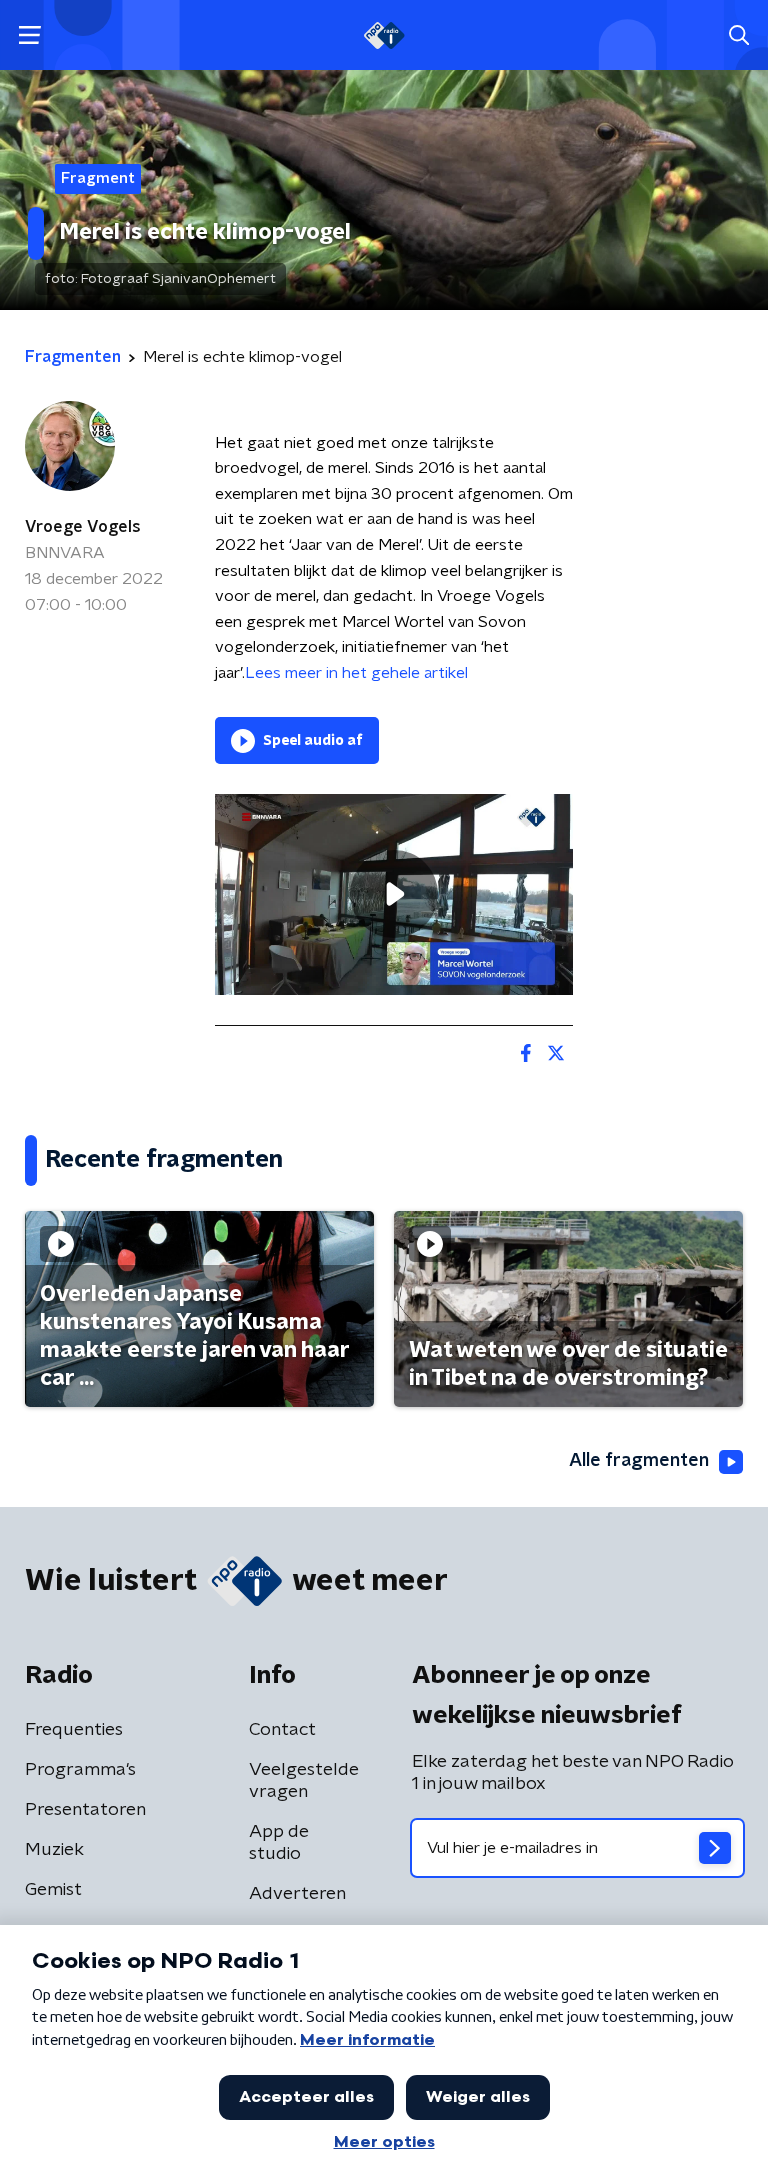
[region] (394, 894)
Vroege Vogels (83, 527)
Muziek (54, 1850)
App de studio (279, 1843)
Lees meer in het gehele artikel (356, 673)
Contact (282, 1730)
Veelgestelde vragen (304, 1781)
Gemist (53, 1890)
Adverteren (297, 1894)
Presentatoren (85, 1810)
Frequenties (74, 1730)
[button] (29, 35)
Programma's (80, 1770)
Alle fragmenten (639, 1461)
